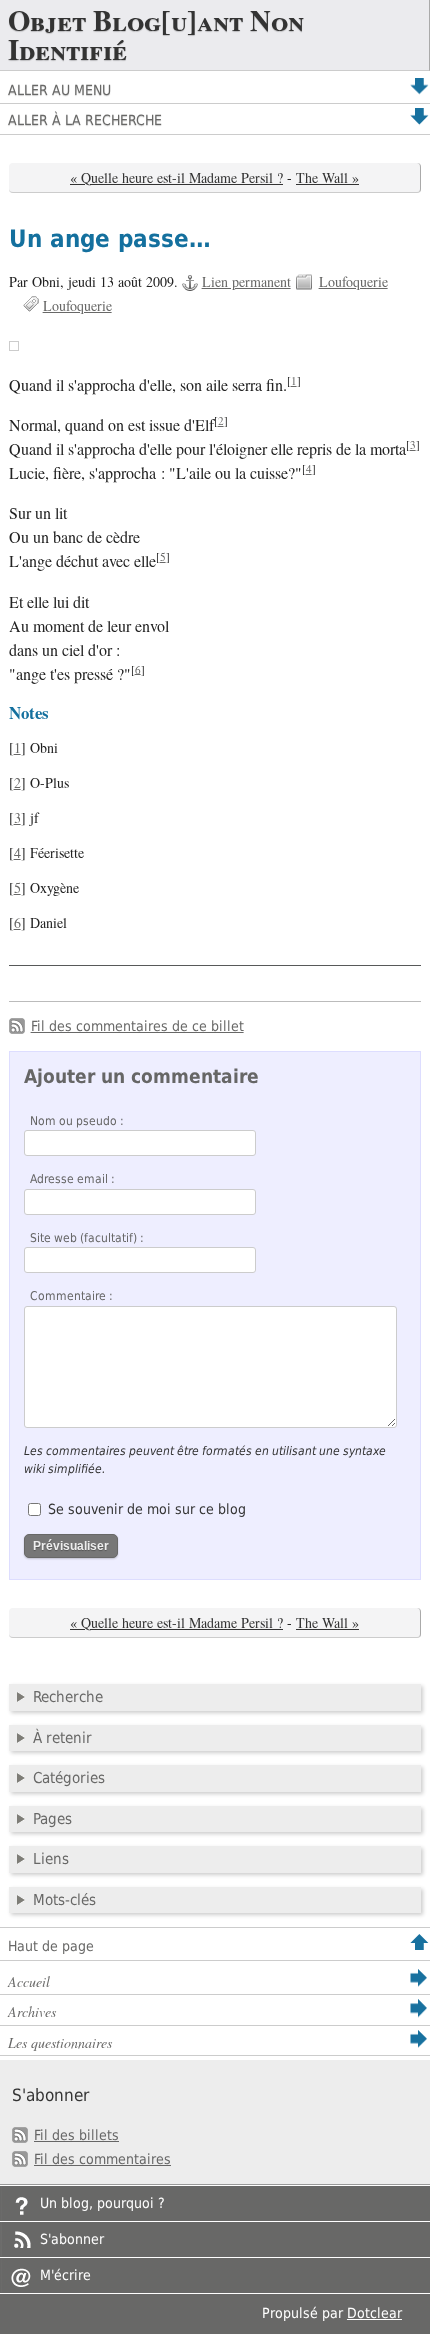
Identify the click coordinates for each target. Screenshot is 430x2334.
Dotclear (374, 2313)
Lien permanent (246, 281)
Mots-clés (64, 1900)
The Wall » (327, 177)
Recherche (68, 1697)
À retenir (62, 1738)
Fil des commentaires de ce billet (137, 1026)
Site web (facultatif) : (87, 1238)
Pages (52, 1819)
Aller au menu (59, 90)
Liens (51, 1859)
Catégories (69, 1778)
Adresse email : (72, 1179)
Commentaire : (71, 1296)
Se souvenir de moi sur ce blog (147, 1509)
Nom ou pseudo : (77, 1121)
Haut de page (51, 1946)
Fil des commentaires (102, 2159)
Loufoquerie (353, 281)
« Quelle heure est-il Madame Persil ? (176, 177)
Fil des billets (76, 2135)
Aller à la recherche (85, 120)
